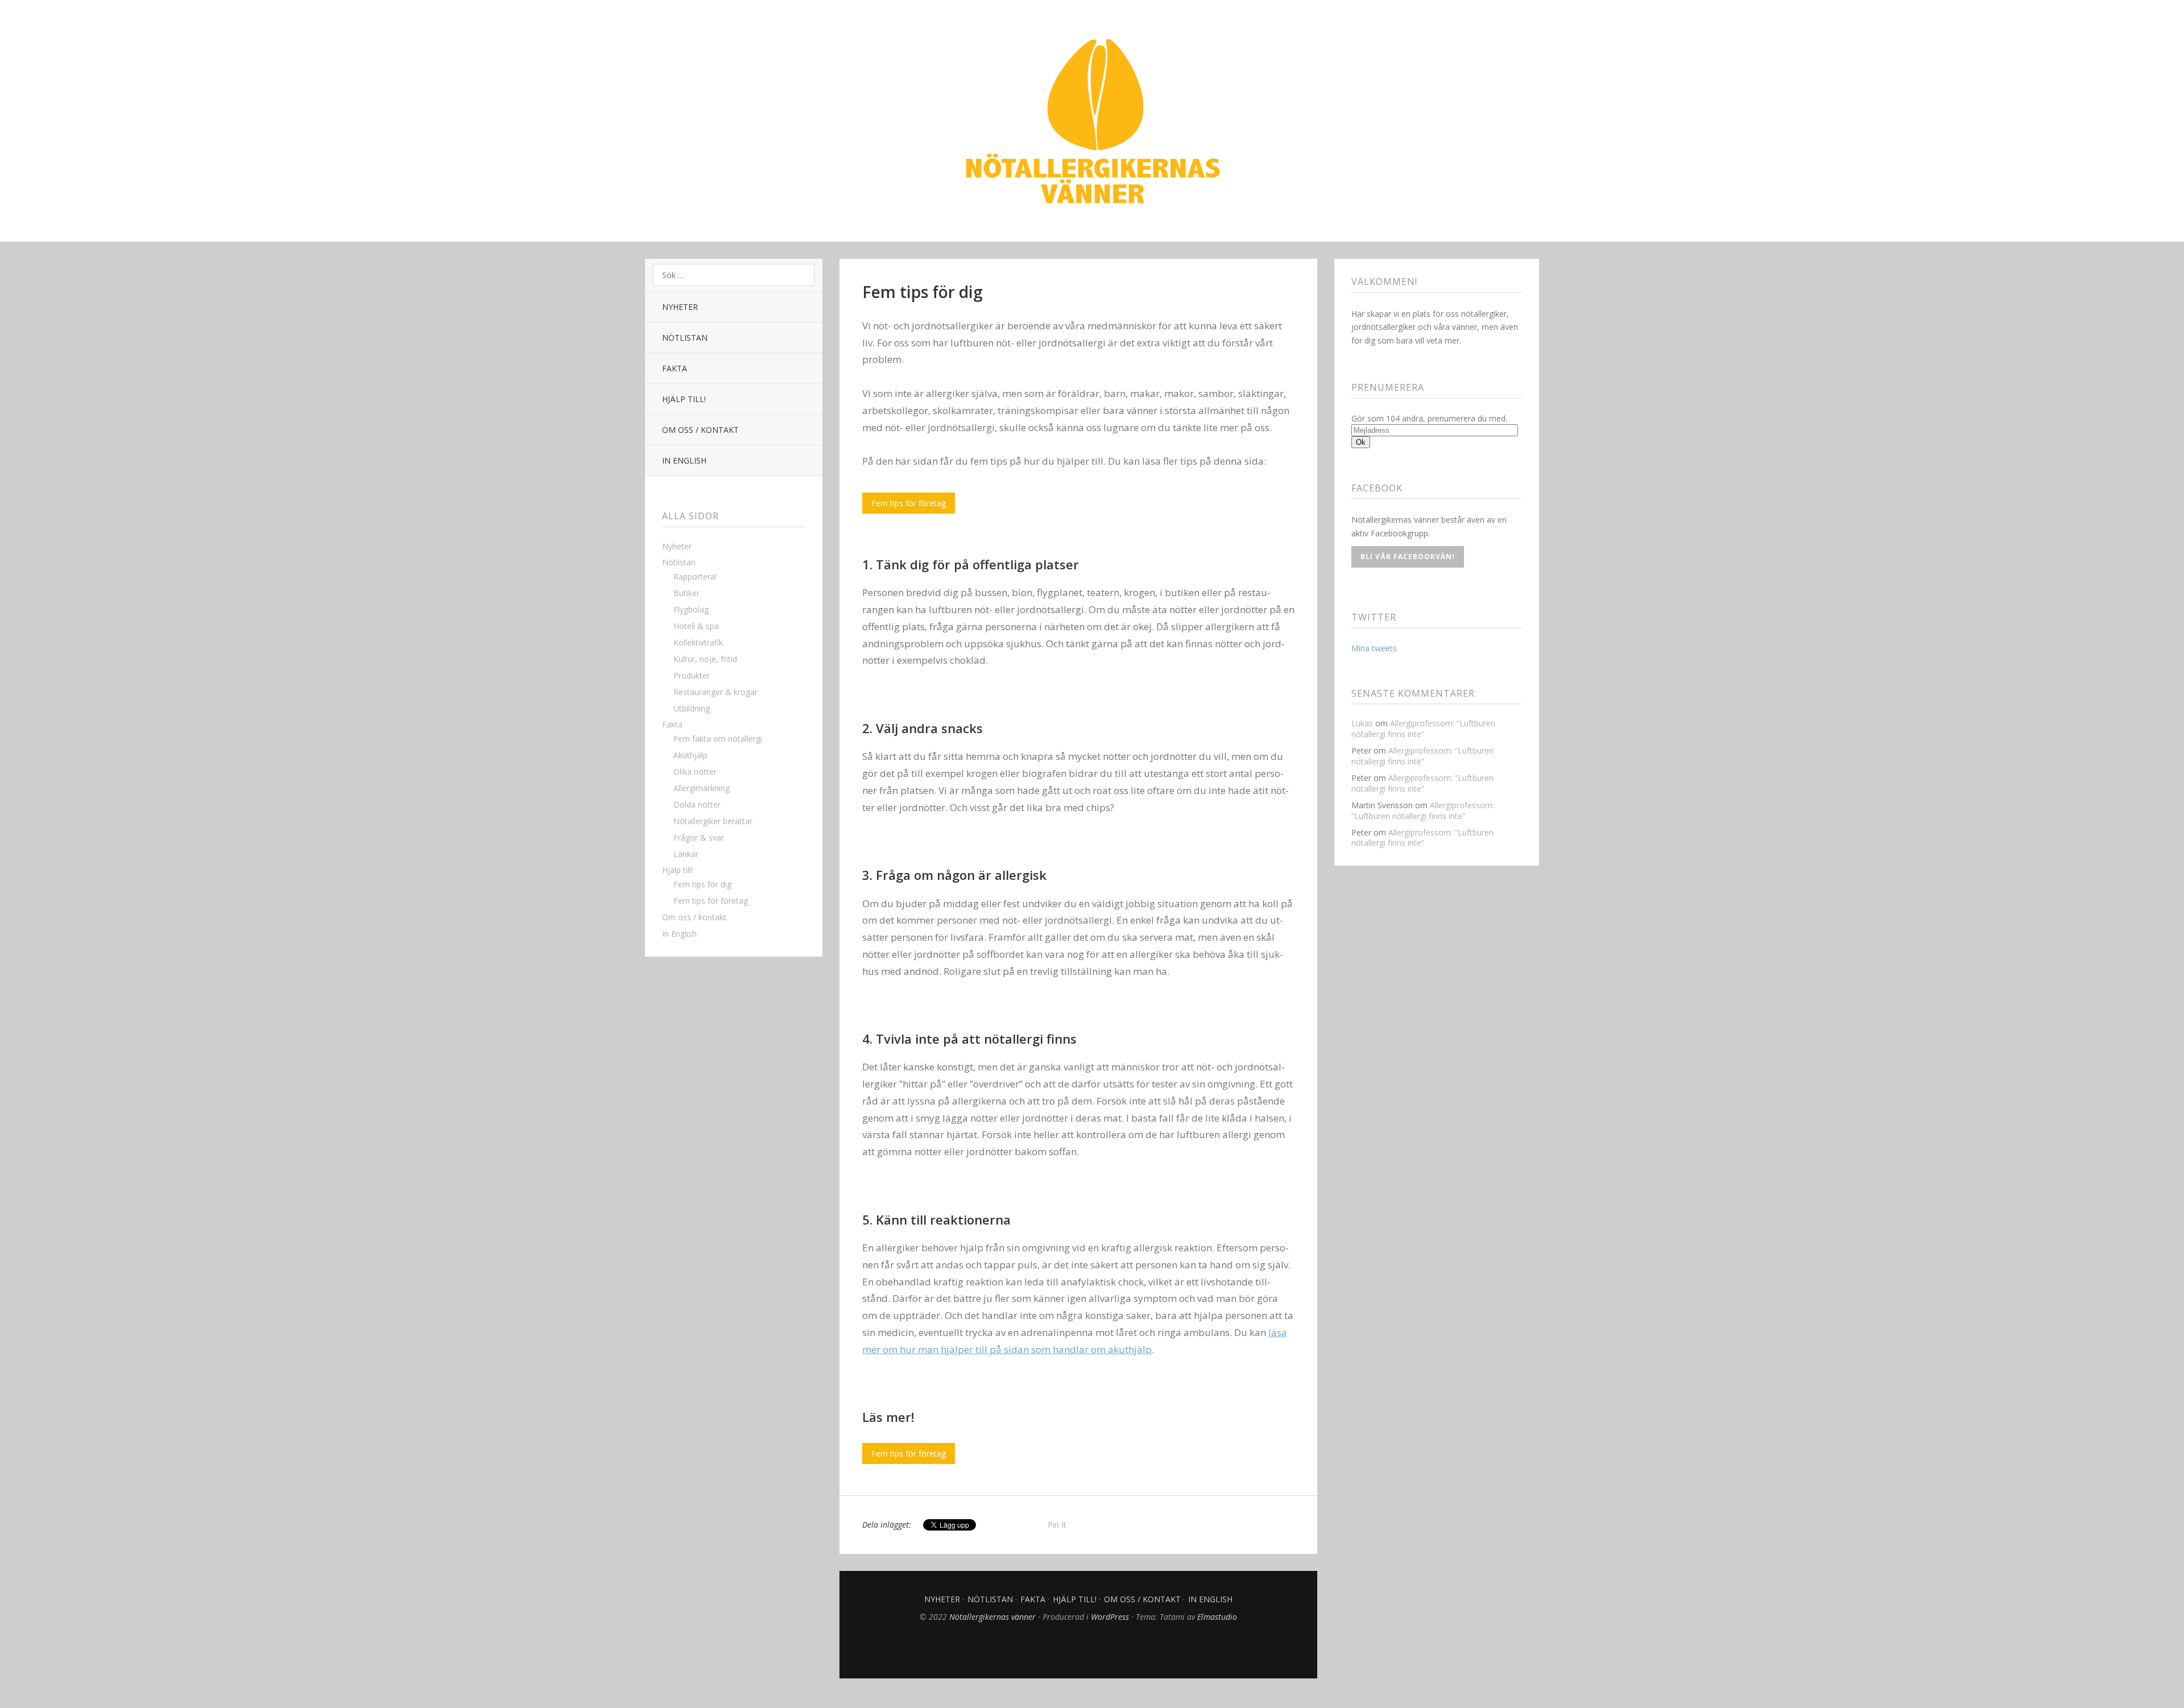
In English (684, 460)
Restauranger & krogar (715, 692)
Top (1078, 1650)
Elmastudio (1217, 1617)
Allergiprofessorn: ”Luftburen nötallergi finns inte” (1423, 729)
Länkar (686, 854)
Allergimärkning (702, 788)
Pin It (1057, 1525)
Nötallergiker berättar (713, 821)
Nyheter (680, 307)
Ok (1361, 442)
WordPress (1110, 1617)
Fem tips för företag (711, 901)
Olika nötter (695, 772)
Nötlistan (685, 338)
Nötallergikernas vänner (1092, 122)
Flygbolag (691, 609)
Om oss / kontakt (700, 430)
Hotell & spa (696, 626)
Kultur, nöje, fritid (705, 659)
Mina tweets (1374, 648)
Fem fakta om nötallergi (718, 739)
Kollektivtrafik (698, 642)
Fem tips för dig (702, 884)
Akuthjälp (690, 755)
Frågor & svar (699, 838)
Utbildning (692, 708)
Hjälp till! (684, 399)
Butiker (686, 593)
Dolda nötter (697, 805)
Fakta (675, 368)
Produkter (692, 675)
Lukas (1362, 723)
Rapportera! (695, 576)
